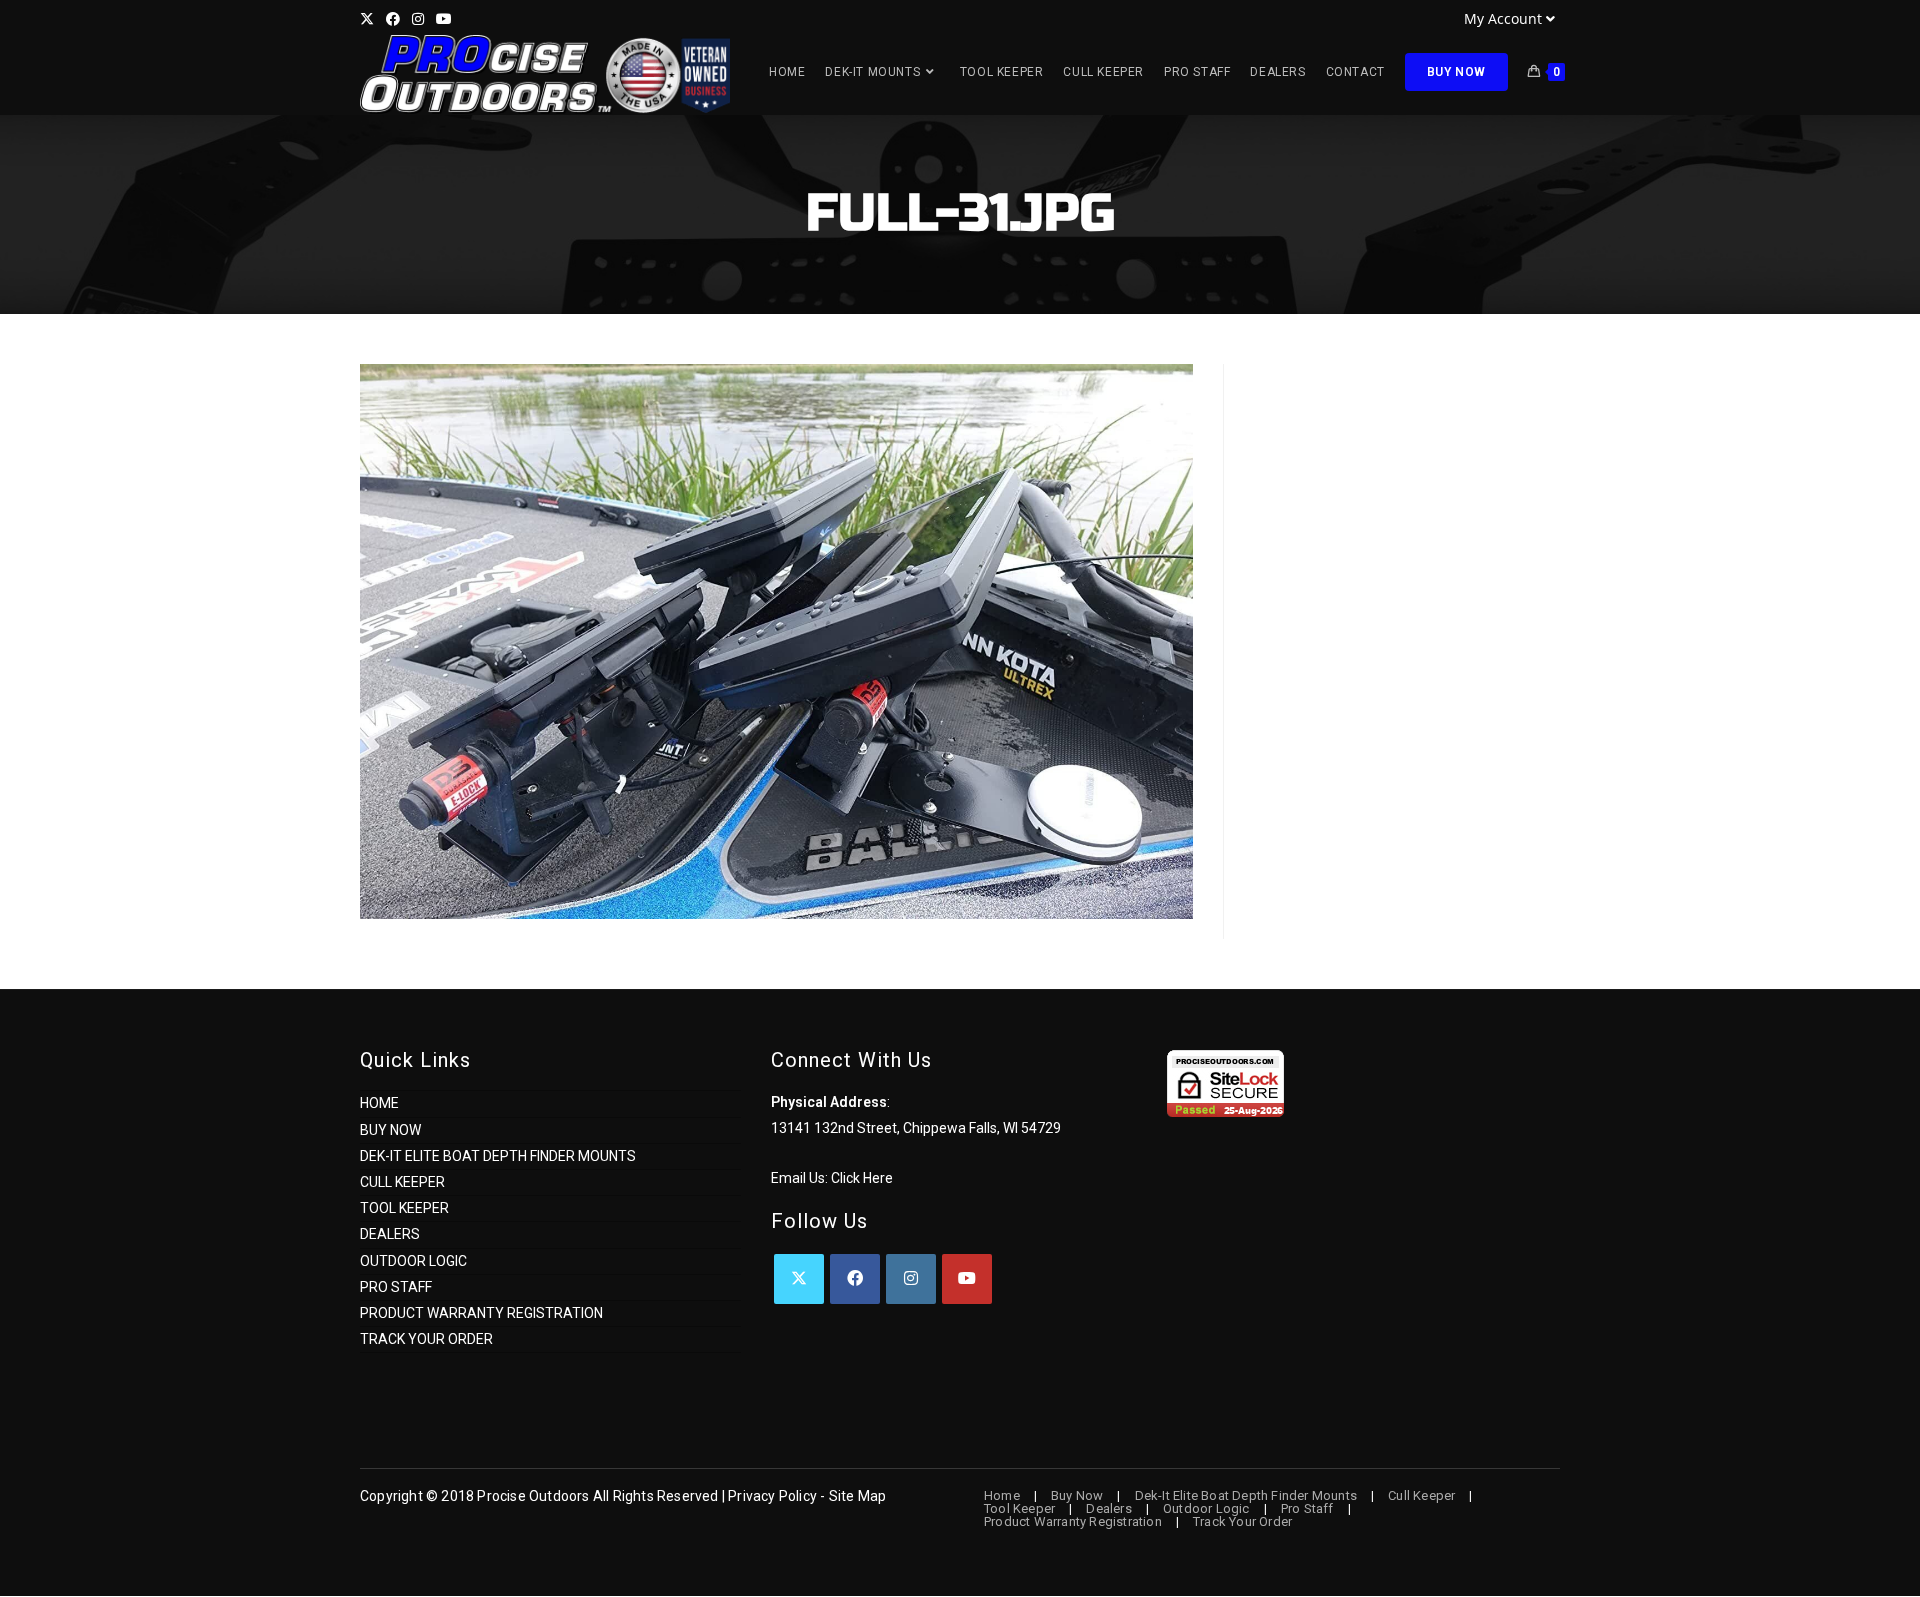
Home (379, 1103)
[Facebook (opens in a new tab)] (393, 19)
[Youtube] (967, 1279)
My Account (1503, 18)
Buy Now (390, 1130)
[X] (799, 1279)
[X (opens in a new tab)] (370, 19)
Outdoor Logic (413, 1261)
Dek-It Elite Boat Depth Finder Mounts (498, 1156)
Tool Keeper (404, 1208)
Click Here (862, 1178)
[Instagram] (911, 1279)
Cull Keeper (402, 1182)
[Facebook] (855, 1279)
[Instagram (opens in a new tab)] (418, 19)
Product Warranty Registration (481, 1313)
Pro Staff (396, 1287)
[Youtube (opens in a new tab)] (444, 19)
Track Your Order (426, 1339)
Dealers (390, 1234)
